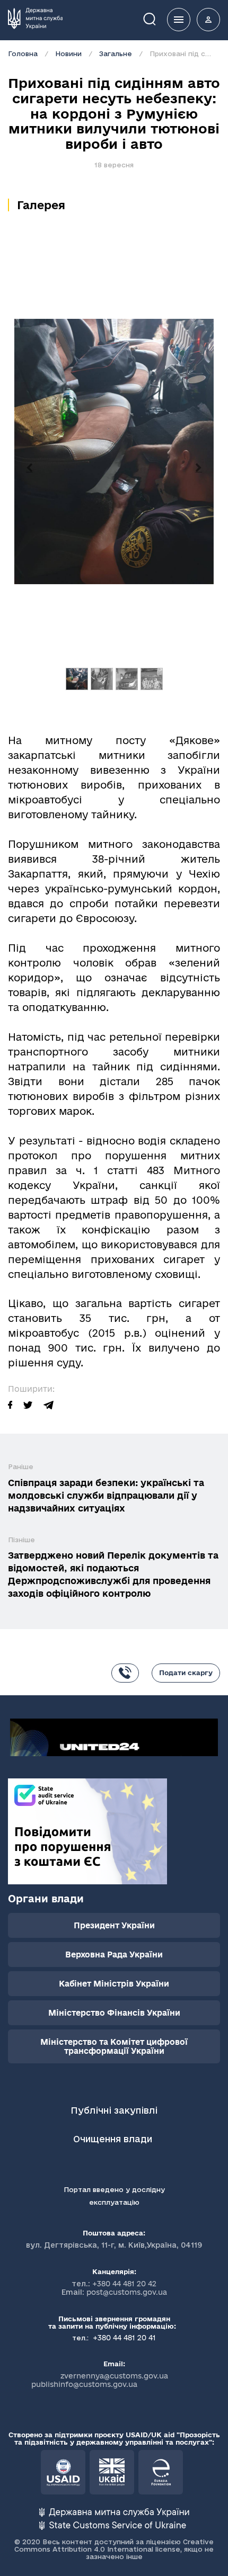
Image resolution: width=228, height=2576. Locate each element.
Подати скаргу (186, 1672)
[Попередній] (29, 468)
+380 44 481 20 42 (124, 2284)
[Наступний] (199, 468)
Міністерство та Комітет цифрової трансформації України (114, 2046)
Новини (68, 53)
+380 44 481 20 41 (123, 2338)
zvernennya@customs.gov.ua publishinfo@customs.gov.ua (100, 2380)
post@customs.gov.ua (127, 2292)
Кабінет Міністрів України (114, 1984)
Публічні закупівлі (114, 2110)
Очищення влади (114, 2139)
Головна (23, 53)
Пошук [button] (157, 18)
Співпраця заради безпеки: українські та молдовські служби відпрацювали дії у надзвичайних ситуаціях (106, 1495)
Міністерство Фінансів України (114, 2013)
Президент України (114, 1925)
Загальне (116, 53)
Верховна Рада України (114, 1955)
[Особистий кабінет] (208, 20)
